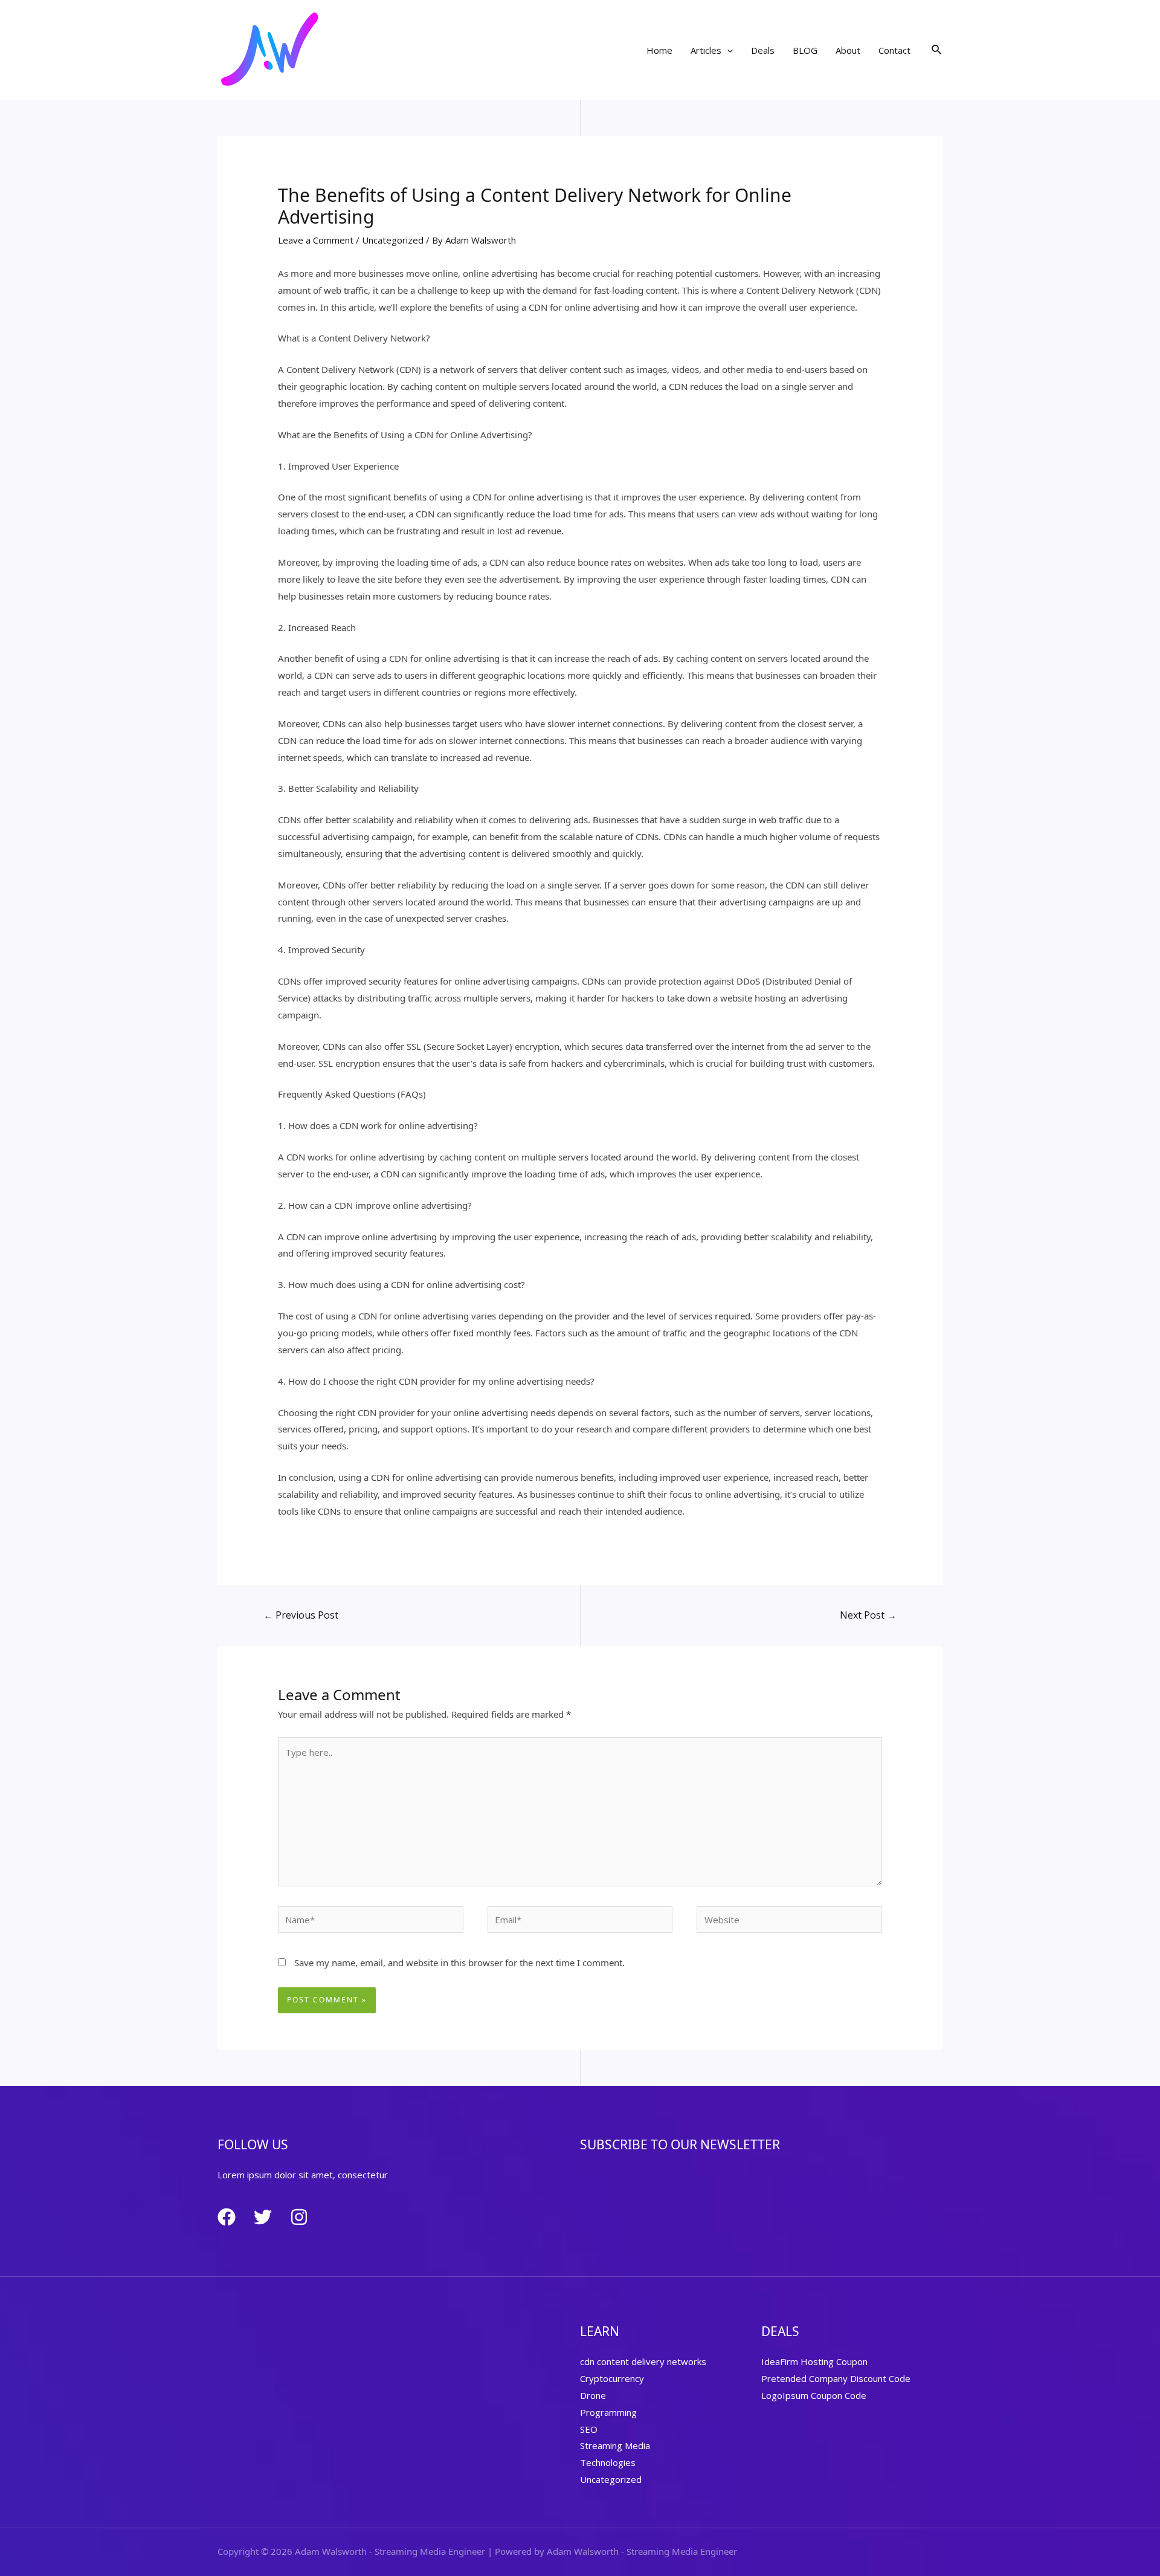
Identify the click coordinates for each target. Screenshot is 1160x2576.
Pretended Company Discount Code (836, 2378)
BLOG (805, 50)
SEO (589, 2429)
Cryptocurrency (612, 2378)
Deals (763, 50)
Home (659, 50)
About (848, 50)
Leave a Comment (316, 240)
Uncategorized (393, 240)
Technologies (608, 2462)
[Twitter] (263, 2217)
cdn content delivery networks (643, 2361)
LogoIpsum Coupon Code (814, 2395)
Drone (593, 2395)
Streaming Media (615, 2445)
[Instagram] (299, 2217)
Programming (608, 2412)
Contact (894, 50)
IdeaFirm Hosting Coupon (814, 2361)
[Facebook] (227, 2217)
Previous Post (301, 1615)
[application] (727, 50)
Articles (706, 50)
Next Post (868, 1615)
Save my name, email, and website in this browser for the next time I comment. (459, 1963)
